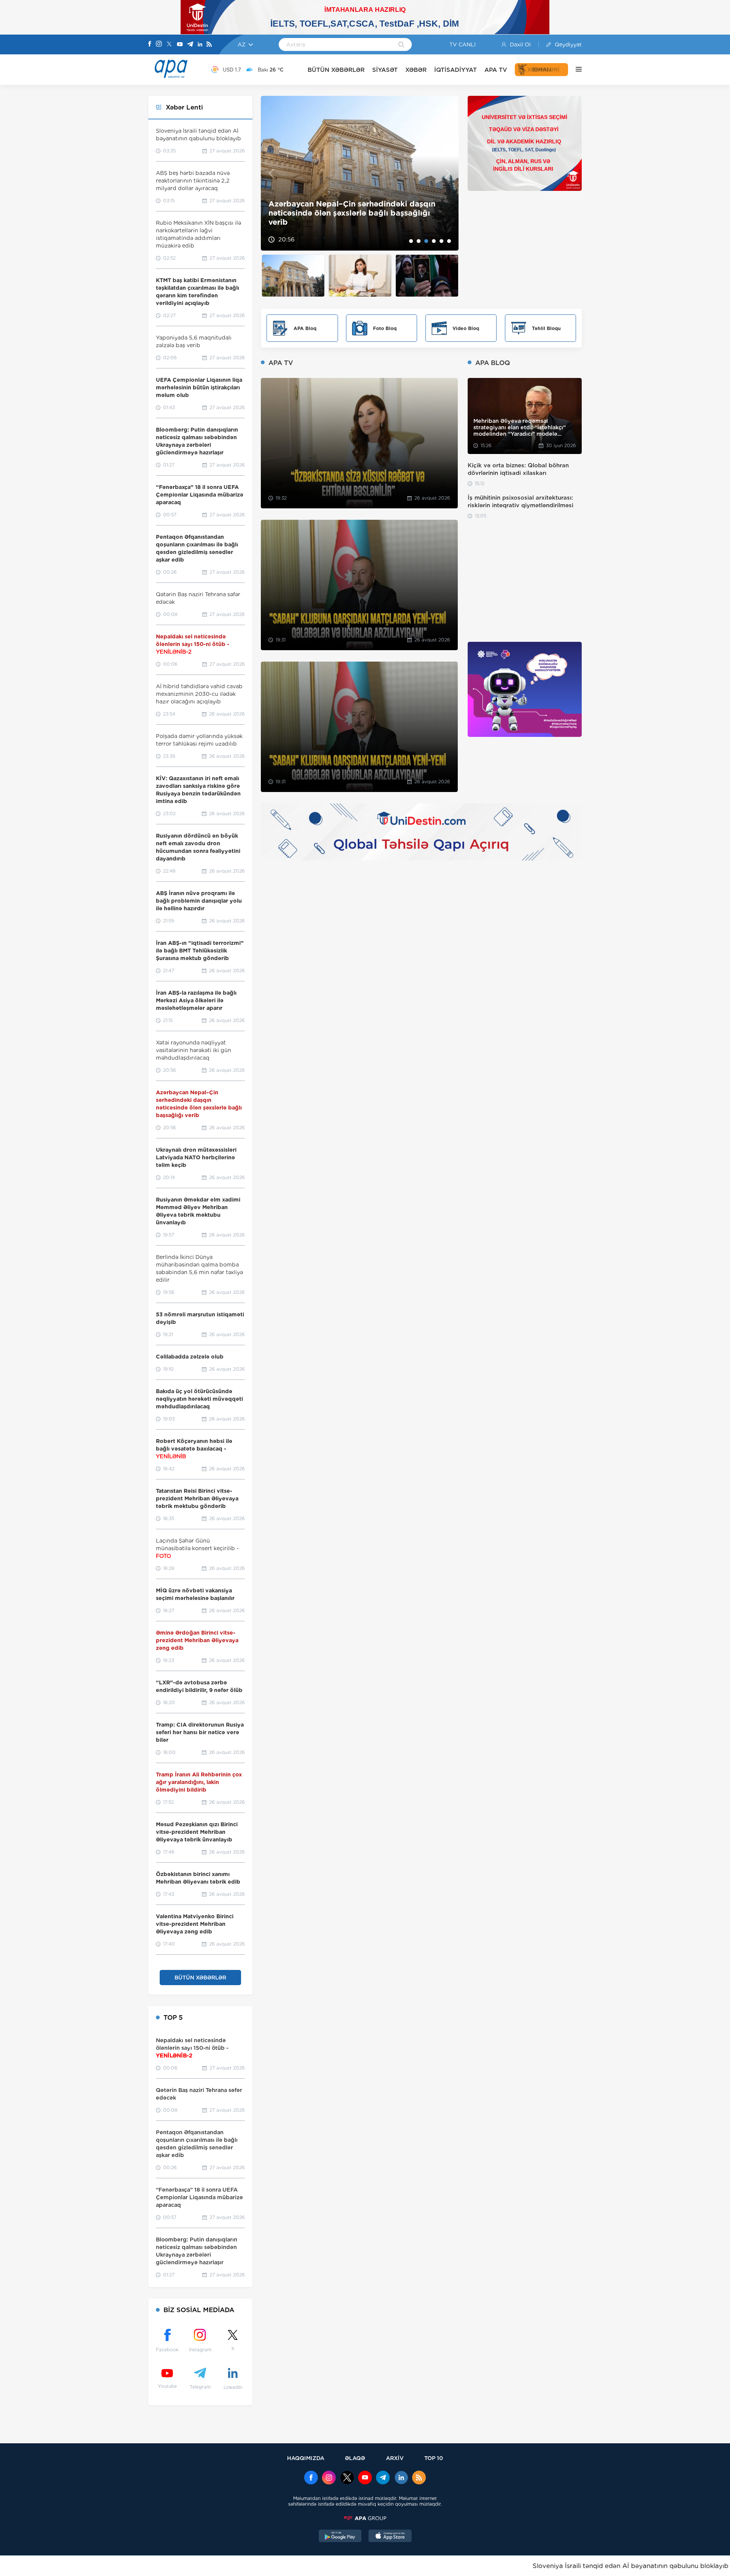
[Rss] (209, 45)
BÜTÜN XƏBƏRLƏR (336, 70)
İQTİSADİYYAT (455, 70)
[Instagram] (159, 44)
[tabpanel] (360, 173)
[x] (347, 2478)
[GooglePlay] (340, 2537)
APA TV (496, 70)
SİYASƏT (385, 70)
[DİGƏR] (575, 70)
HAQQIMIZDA (306, 2458)
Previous (271, 173)
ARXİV (395, 2458)
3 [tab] (426, 241)
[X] (169, 45)
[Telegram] (190, 45)
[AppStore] (390, 2537)
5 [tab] (441, 241)
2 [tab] (419, 241)
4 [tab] (434, 241)
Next (448, 173)
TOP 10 (434, 2458)
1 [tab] (411, 241)
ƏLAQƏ (355, 2458)
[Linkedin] (200, 45)
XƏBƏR (416, 70)
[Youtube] (180, 45)
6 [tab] (449, 241)
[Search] (401, 45)
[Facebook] (150, 44)
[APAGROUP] (365, 2518)
